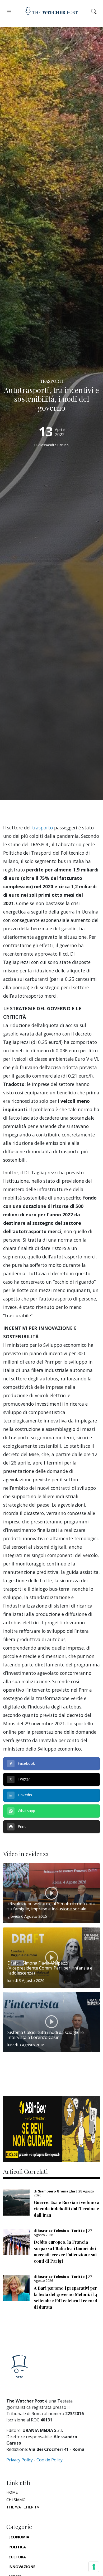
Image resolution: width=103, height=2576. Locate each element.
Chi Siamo (16, 2500)
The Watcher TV (23, 2507)
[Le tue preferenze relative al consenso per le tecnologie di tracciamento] (94, 2567)
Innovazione (22, 2567)
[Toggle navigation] (9, 11)
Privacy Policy (20, 2460)
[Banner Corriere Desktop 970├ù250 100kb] (51, 2129)
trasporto (42, 828)
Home (12, 2492)
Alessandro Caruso (53, 445)
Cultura (17, 2557)
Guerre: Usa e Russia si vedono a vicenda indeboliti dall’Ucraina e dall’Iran (67, 2209)
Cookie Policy (50, 2460)
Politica (17, 2547)
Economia (19, 2537)
